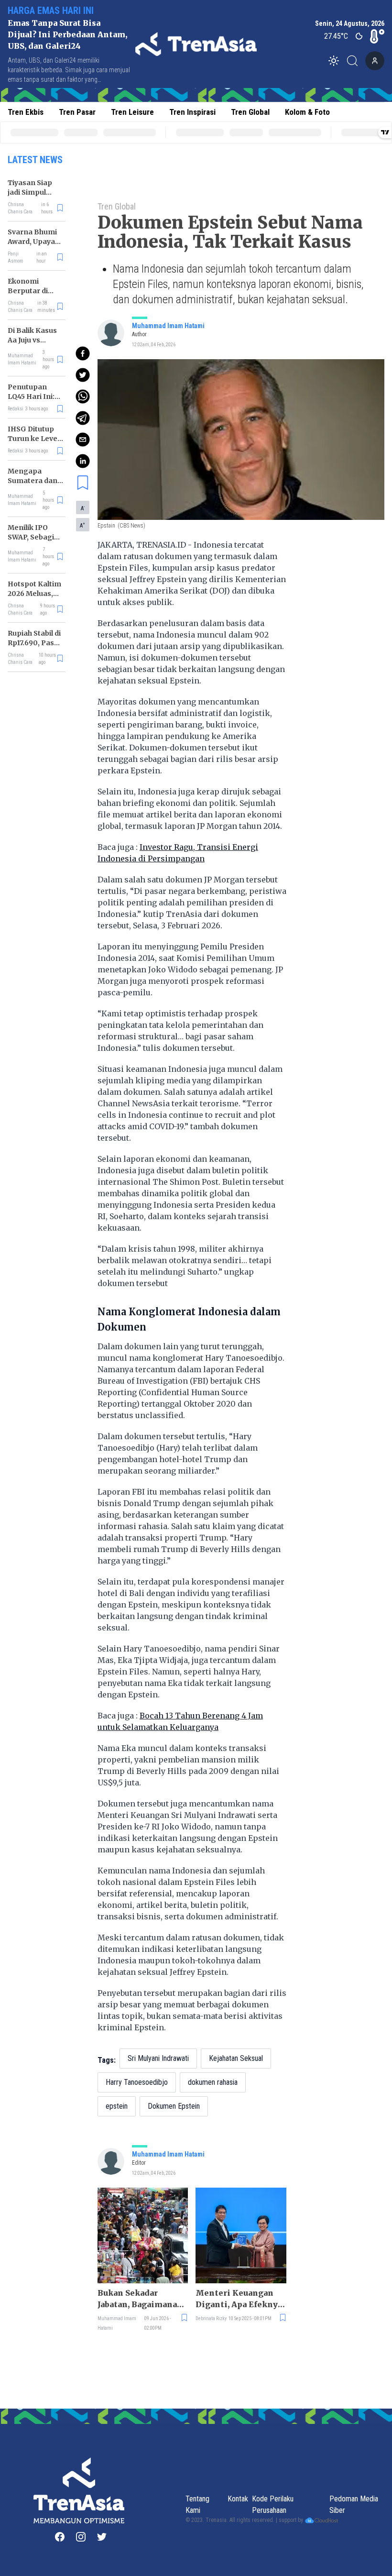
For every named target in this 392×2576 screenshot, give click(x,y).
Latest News (35, 160)
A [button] (83, 508)
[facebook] (83, 353)
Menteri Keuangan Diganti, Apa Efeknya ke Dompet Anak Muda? (239, 2299)
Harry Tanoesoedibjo (137, 2082)
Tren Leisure (132, 112)
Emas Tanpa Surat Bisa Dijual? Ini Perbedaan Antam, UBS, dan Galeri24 (67, 34)
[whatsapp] (83, 396)
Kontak (238, 2499)
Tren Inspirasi (192, 112)
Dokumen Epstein (174, 2106)
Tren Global (250, 112)
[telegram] (83, 418)
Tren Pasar (77, 112)
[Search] (355, 61)
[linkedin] (83, 461)
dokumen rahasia (213, 2082)
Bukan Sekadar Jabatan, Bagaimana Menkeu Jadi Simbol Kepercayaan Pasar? (139, 2299)
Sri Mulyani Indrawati (158, 2058)
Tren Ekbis (26, 112)
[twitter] (83, 375)
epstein (117, 2106)
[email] (83, 440)
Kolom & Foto (307, 112)
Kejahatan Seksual (236, 2058)
